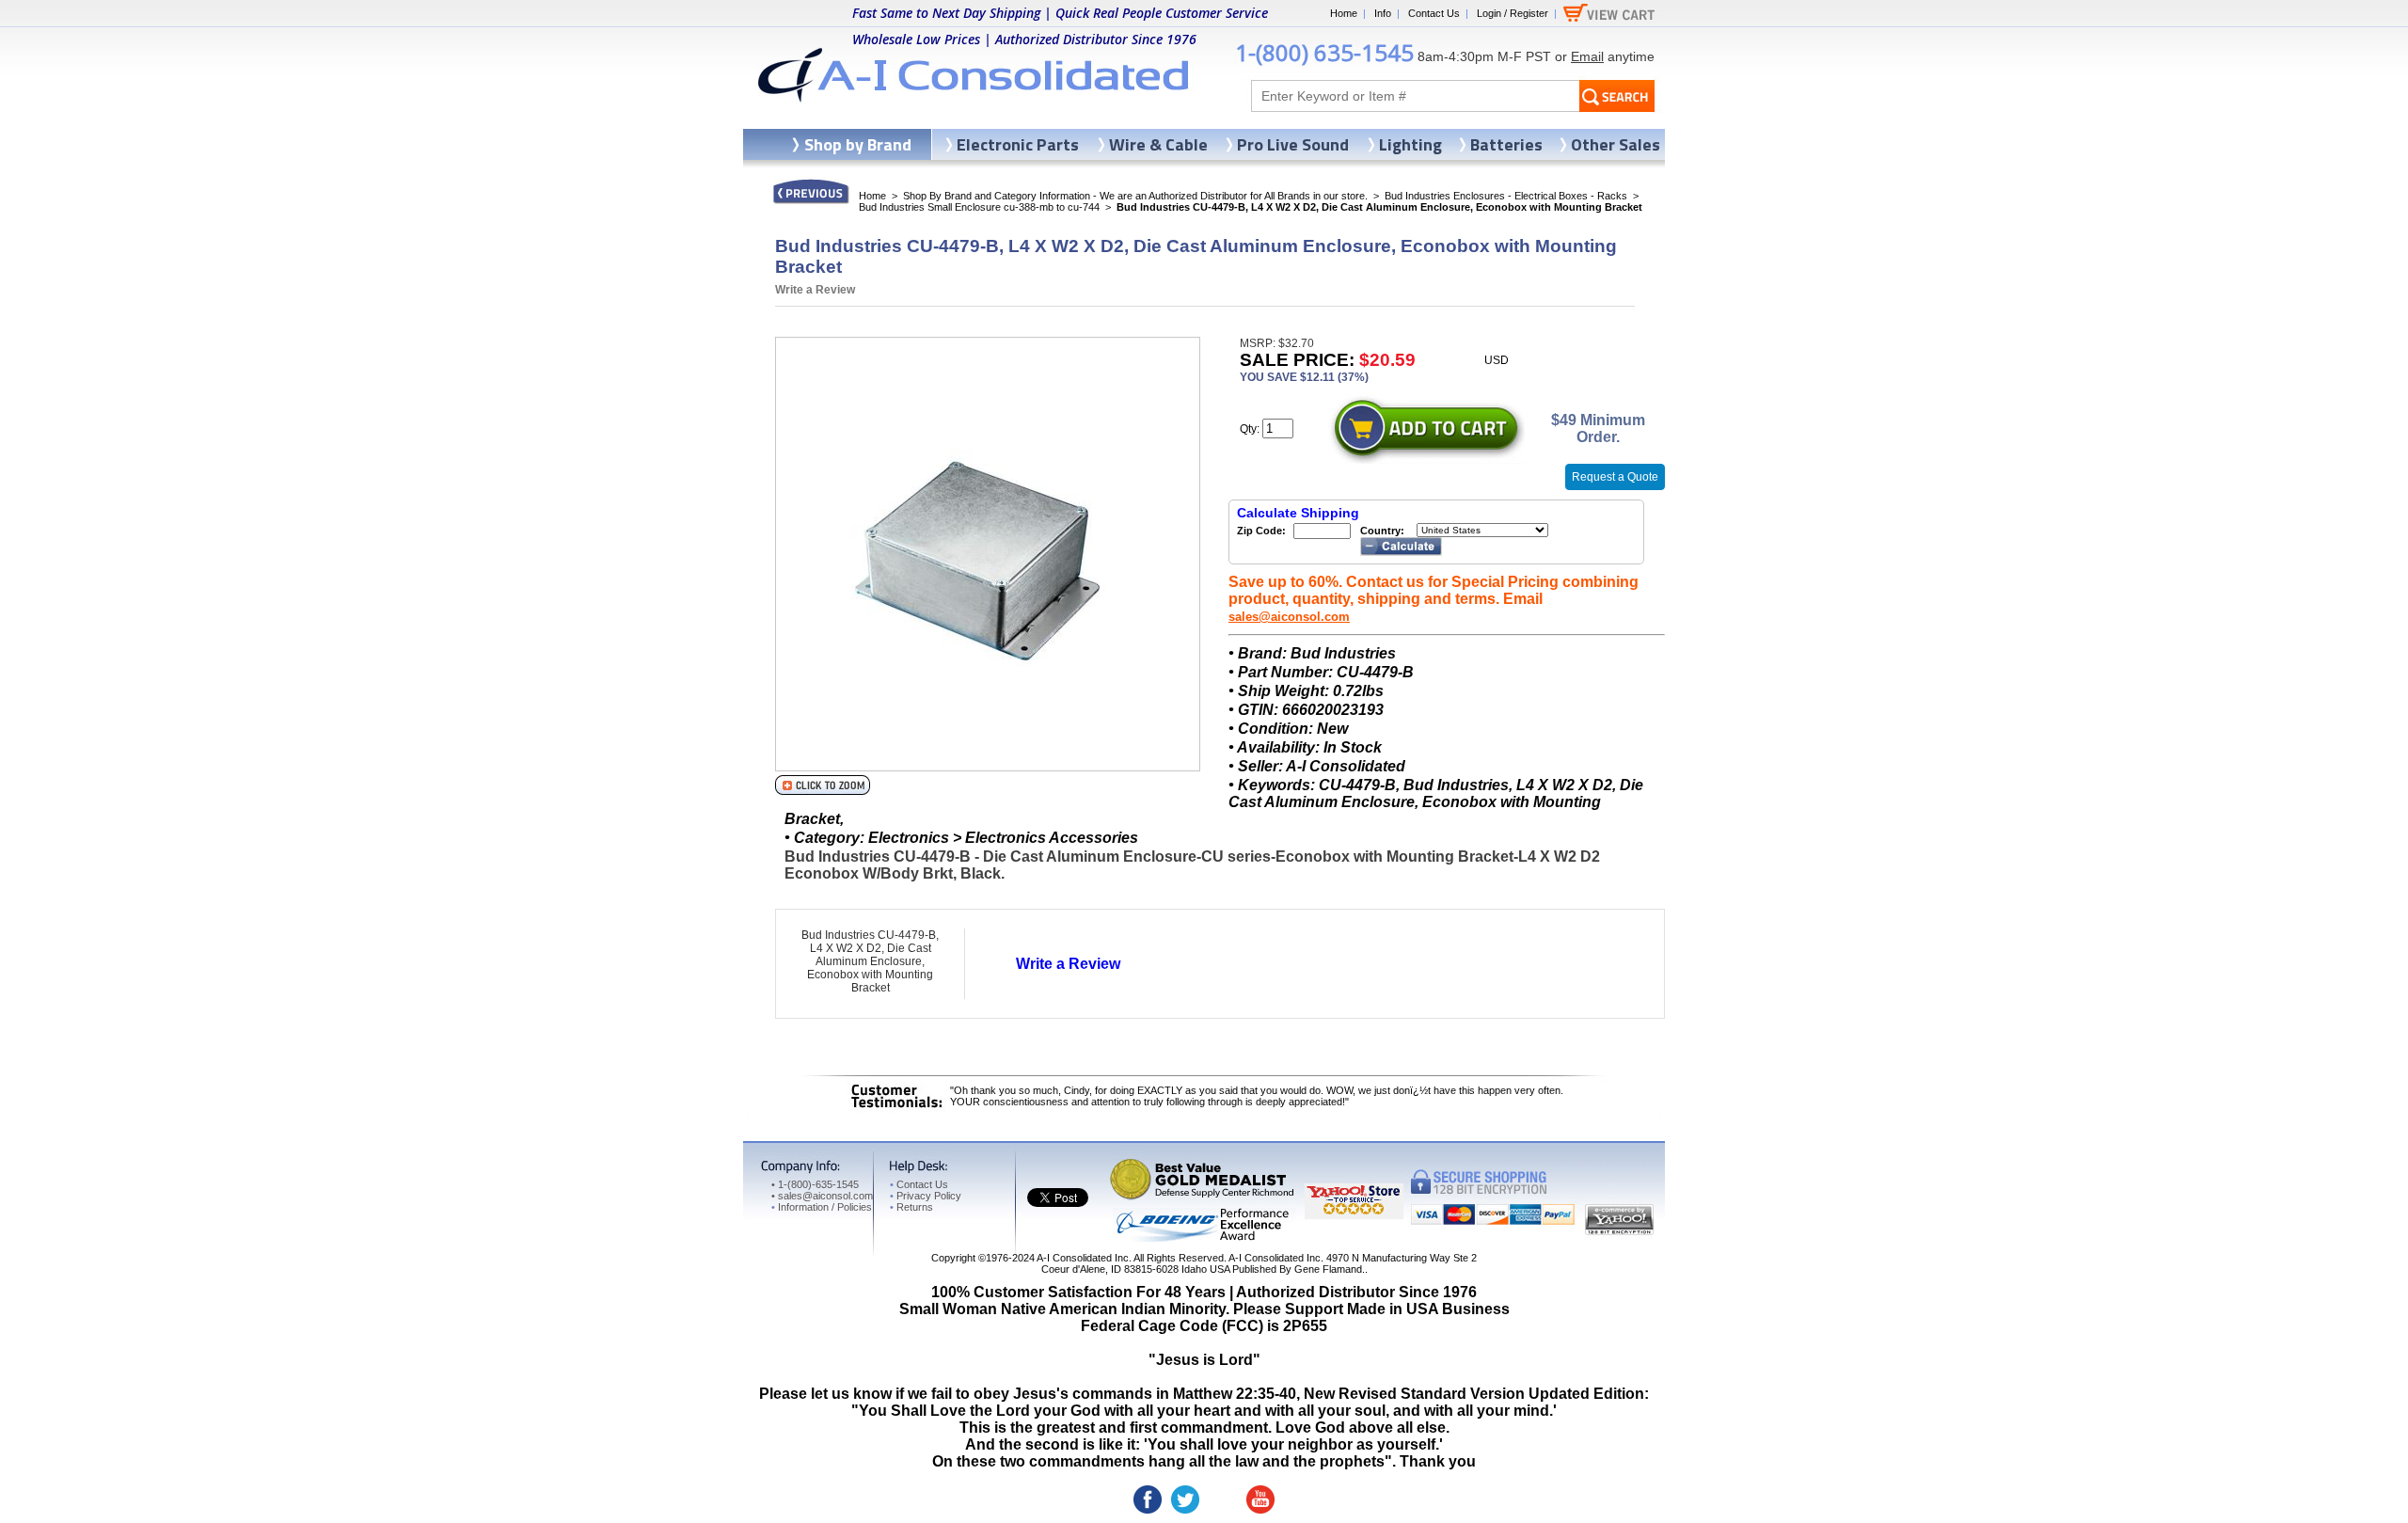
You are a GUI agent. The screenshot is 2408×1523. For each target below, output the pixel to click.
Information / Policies (822, 1207)
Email (1587, 56)
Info (1383, 13)
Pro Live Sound (1293, 144)
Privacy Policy (926, 1196)
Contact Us (1434, 13)
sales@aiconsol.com (1289, 617)
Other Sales (1616, 144)
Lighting (1410, 144)
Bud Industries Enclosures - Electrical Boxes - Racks (1506, 196)
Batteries (1506, 144)
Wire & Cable (1158, 144)
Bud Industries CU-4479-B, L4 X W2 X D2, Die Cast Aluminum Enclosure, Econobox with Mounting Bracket (870, 961)
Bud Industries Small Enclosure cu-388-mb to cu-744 (979, 207)
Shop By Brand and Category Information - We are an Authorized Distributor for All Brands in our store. (1135, 196)
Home (1344, 13)
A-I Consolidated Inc (1083, 1258)
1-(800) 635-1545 (1324, 52)
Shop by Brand (858, 144)
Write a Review (815, 290)
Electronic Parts (1018, 144)
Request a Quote (1615, 477)
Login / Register (1513, 13)
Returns (911, 1207)
